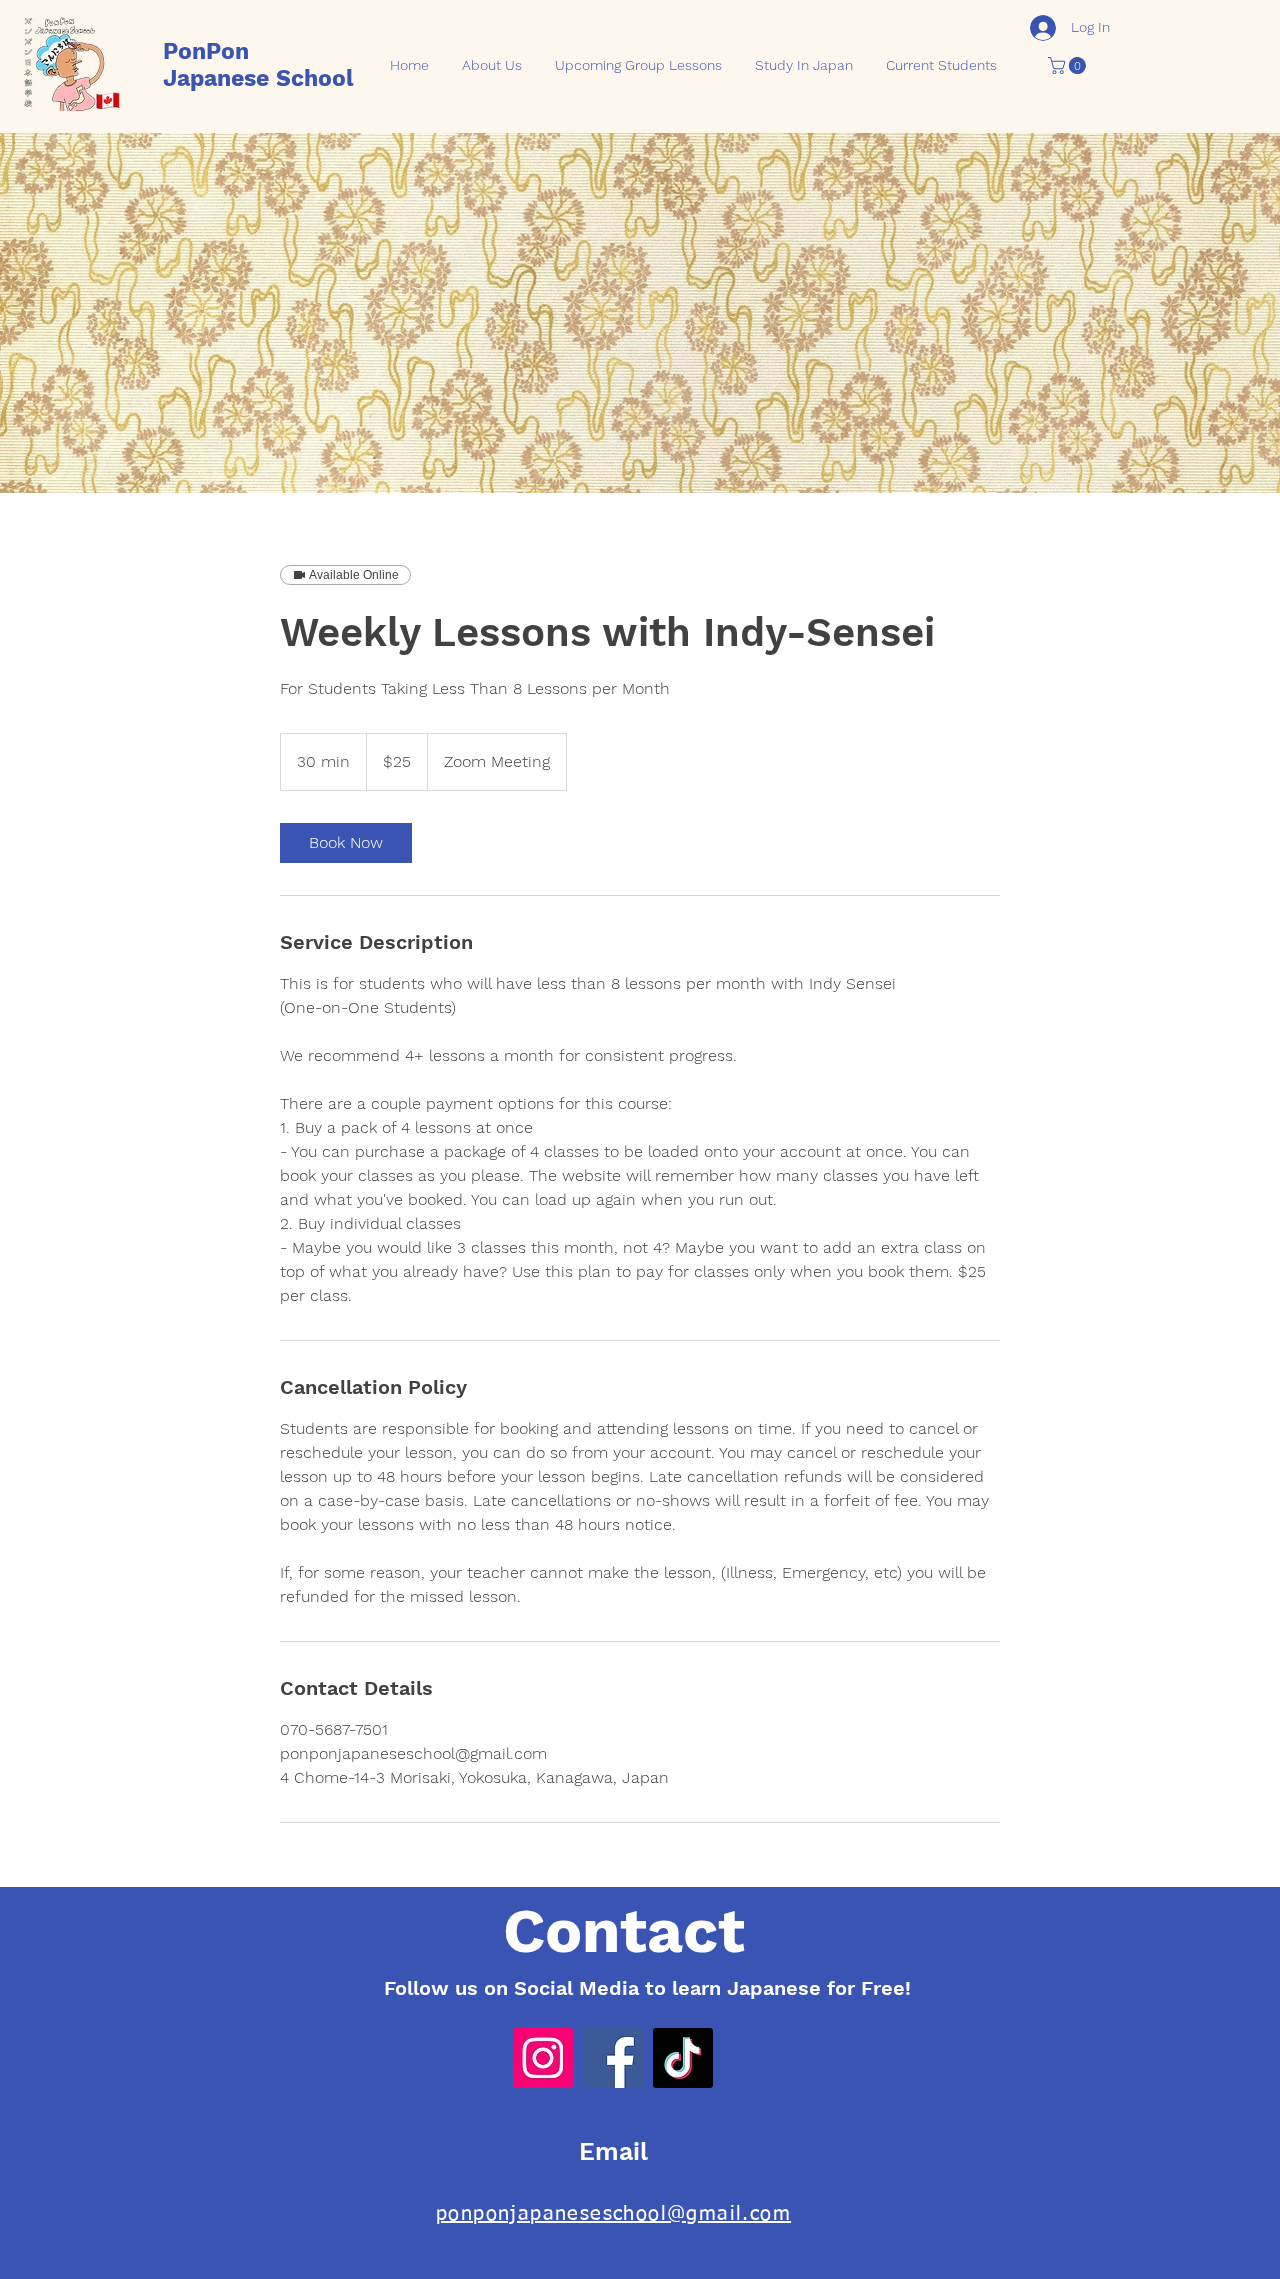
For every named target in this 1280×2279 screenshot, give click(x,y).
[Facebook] (613, 2058)
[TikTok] (683, 2058)
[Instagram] (543, 2058)
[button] (1069, 65)
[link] (346, 843)
